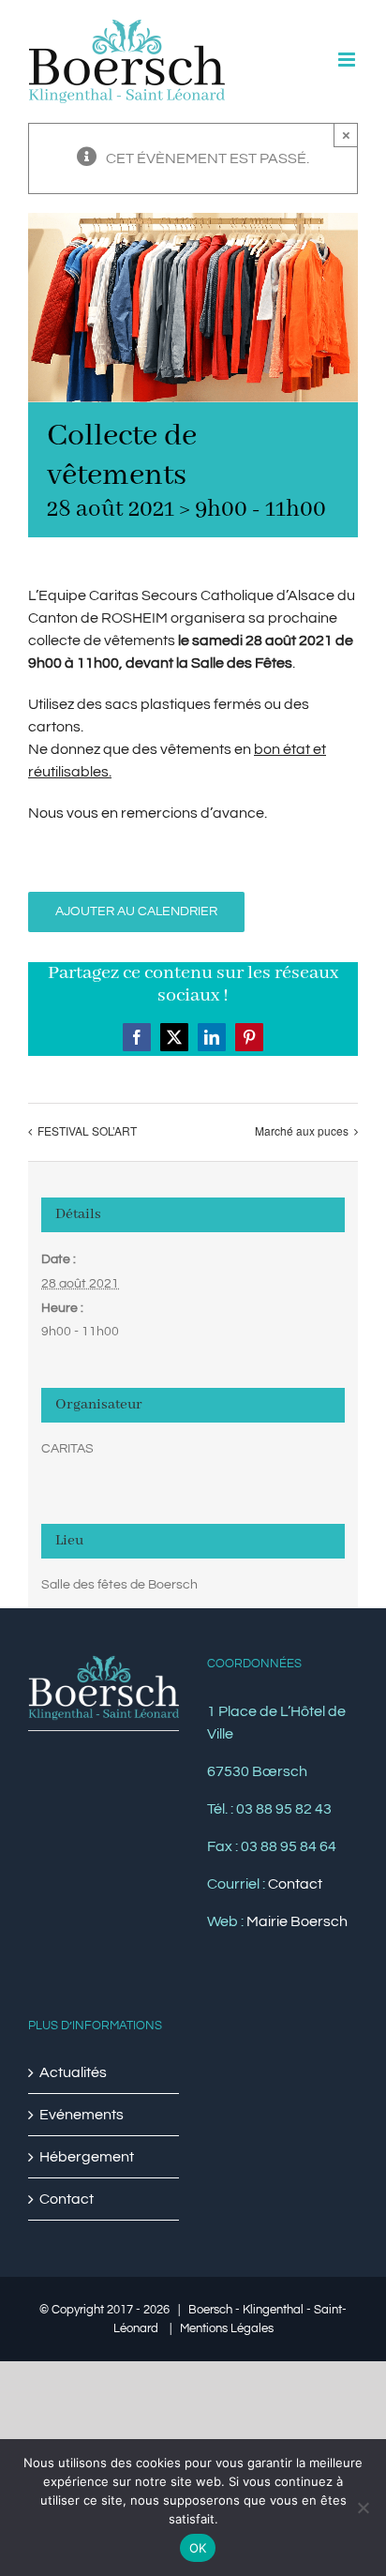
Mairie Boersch (297, 1921)
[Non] (363, 2508)
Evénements (82, 2115)
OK (198, 2548)
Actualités (73, 2072)
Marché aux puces (302, 1130)
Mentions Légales (227, 2328)
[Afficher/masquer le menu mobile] (348, 60)
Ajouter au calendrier (136, 911)
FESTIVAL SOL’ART (87, 1130)
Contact (295, 1884)
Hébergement (87, 2157)
